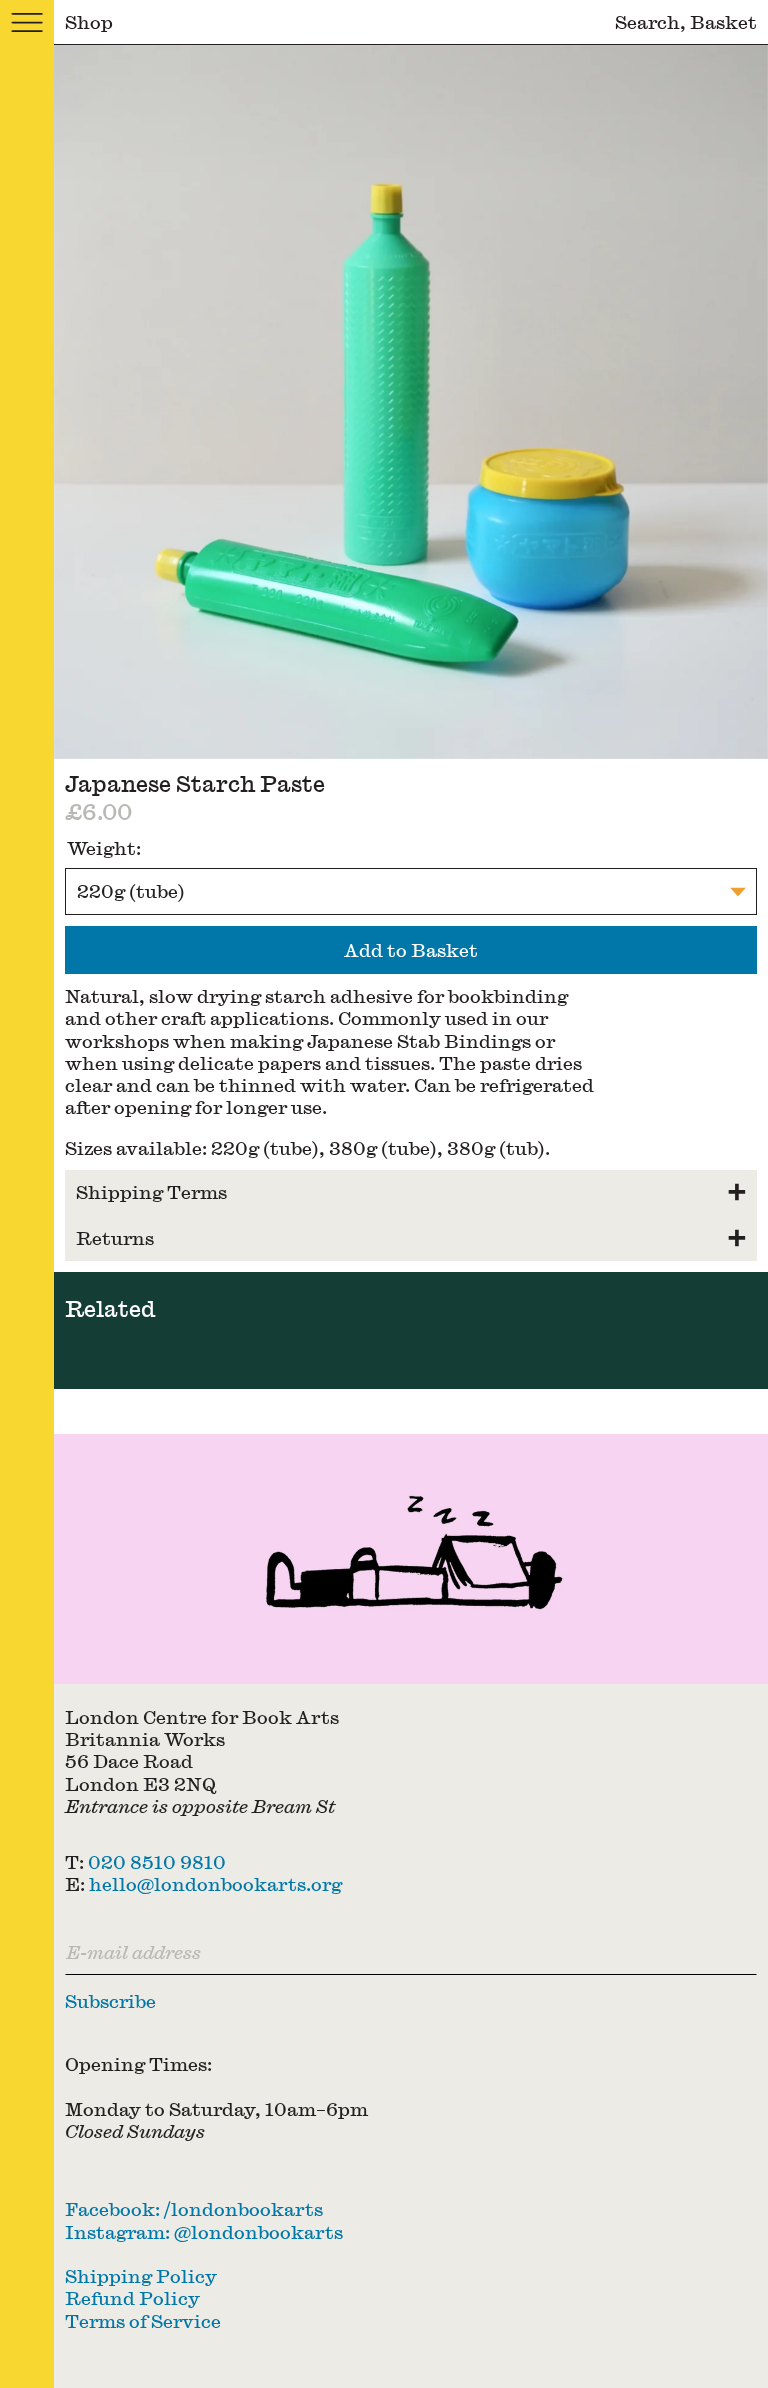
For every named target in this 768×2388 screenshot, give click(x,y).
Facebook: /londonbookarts (194, 2208)
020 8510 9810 (157, 1861)
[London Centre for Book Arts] (411, 1559)
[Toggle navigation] (27, 22)
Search (647, 21)
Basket (723, 21)
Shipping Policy (141, 2275)
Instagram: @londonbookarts (204, 2231)
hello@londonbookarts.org (215, 1883)
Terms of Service (143, 2320)
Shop (89, 21)
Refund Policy (132, 2297)
